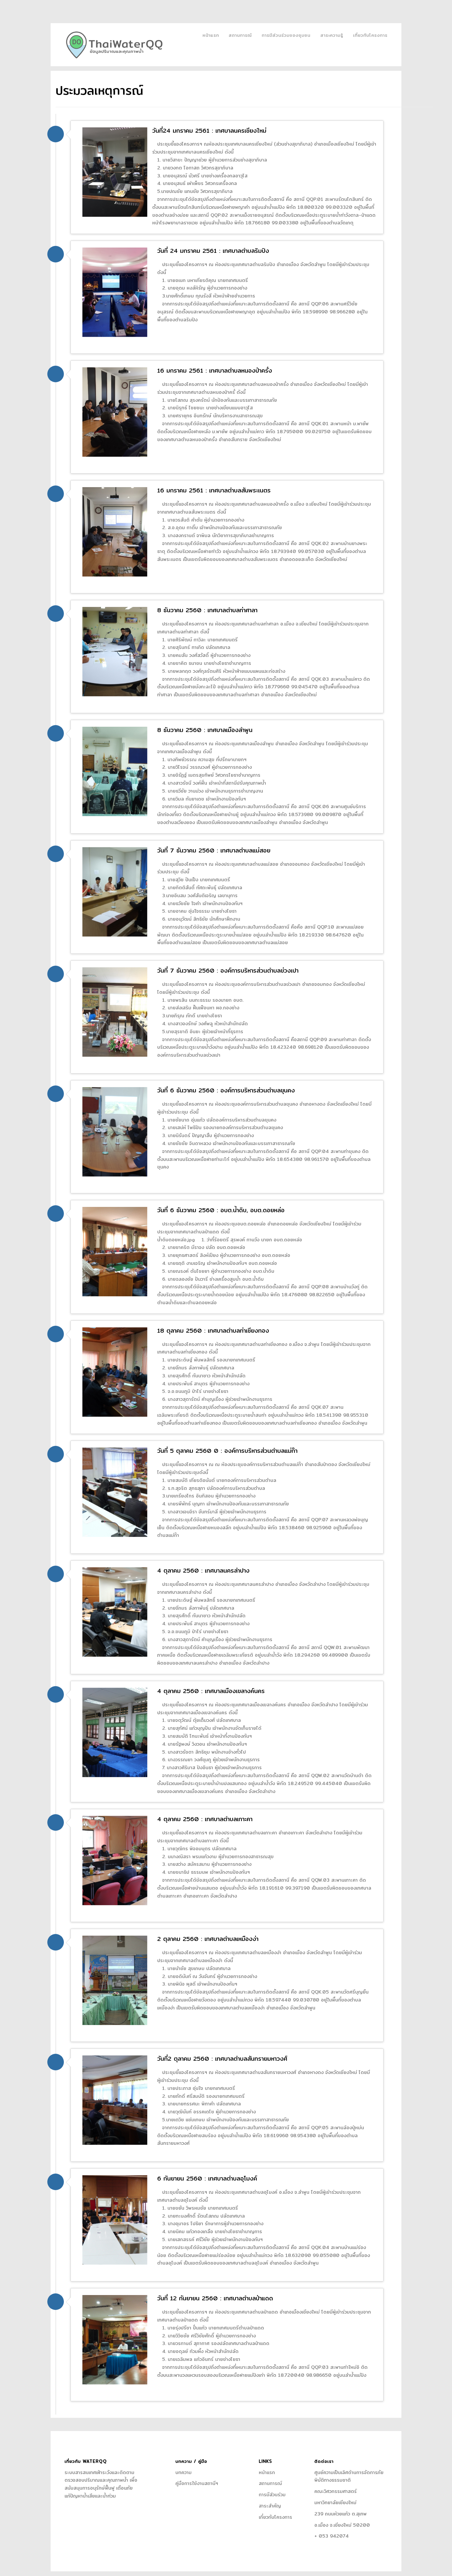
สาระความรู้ (332, 35)
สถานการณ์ (240, 35)
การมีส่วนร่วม (272, 2495)
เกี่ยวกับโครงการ (370, 35)
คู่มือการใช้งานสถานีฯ (197, 2483)
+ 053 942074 (332, 2536)
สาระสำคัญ (270, 2506)
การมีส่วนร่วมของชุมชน (286, 35)
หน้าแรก (211, 35)
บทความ (183, 2472)
